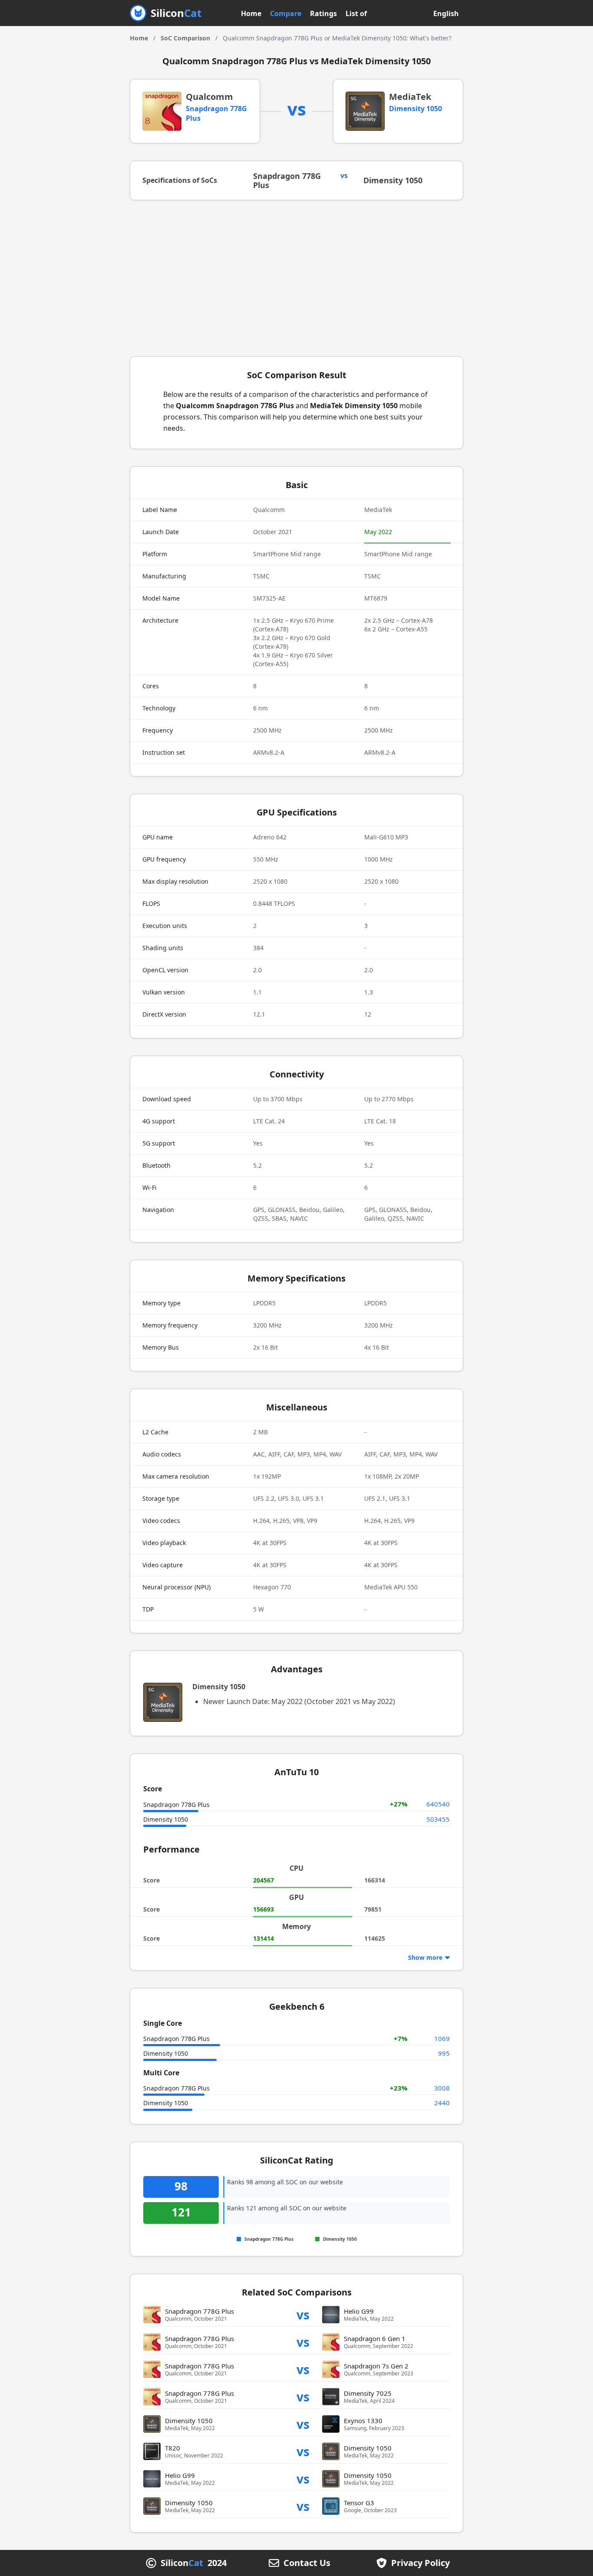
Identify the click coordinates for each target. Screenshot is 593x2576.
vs (303, 2314)
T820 (173, 2448)
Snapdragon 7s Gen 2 (376, 2366)
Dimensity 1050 (415, 109)
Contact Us (307, 2563)
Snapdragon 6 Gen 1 (375, 2338)
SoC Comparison (185, 38)
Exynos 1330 (363, 2421)
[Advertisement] (296, 278)
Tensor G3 (359, 2503)
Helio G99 (359, 2311)
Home (251, 13)
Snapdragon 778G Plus (287, 180)
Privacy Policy (420, 2563)
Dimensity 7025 (368, 2393)
